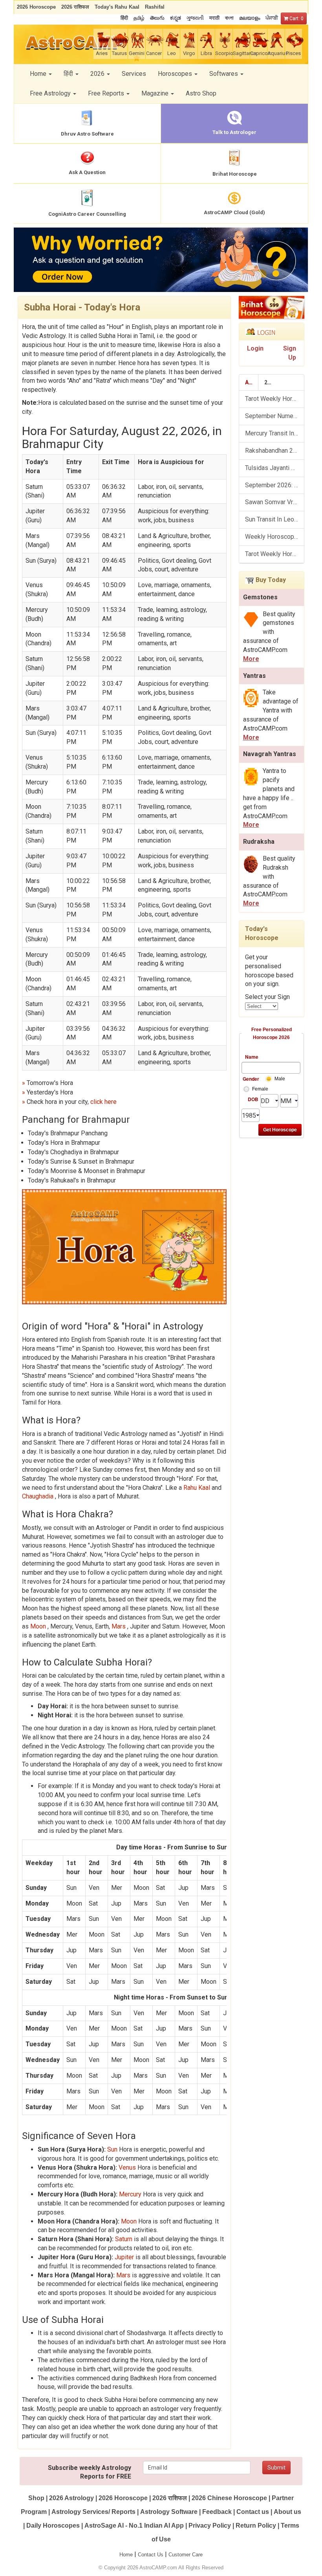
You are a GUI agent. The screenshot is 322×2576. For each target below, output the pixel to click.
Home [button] (39, 74)
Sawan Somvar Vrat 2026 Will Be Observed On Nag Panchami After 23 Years (275, 502)
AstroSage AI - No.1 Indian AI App (134, 2526)
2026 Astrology (71, 2498)
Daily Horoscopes (53, 2526)
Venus (127, 2167)
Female (260, 1089)
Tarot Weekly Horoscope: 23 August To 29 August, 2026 (275, 399)
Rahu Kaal (198, 1488)
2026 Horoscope (123, 2498)
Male (280, 1079)
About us (287, 2512)
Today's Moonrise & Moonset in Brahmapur (87, 1171)
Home (126, 2555)
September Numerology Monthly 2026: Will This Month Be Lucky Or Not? (275, 416)
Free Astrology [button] (51, 93)
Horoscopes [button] (176, 74)
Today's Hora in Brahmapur (64, 1143)
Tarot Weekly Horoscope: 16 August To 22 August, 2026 (275, 554)
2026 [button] (98, 74)
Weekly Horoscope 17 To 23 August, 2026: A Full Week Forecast (275, 537)
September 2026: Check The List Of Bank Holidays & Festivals (275, 485)
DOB (253, 1099)
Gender (251, 1079)
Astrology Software (169, 2512)
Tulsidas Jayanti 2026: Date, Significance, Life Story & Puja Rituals (275, 468)
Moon (39, 1626)
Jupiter (124, 2257)
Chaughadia (38, 1496)
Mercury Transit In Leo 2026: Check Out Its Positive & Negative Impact (275, 433)
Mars (119, 1626)
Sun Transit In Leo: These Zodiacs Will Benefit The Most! (275, 519)
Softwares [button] (224, 74)
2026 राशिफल (170, 2498)
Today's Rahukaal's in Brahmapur (72, 1180)
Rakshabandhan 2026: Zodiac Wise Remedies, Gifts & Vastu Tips (275, 451)
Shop (36, 2498)
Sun (112, 2149)
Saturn (124, 2239)
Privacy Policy (210, 2526)
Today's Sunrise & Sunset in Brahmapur (81, 1161)
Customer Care (186, 2555)
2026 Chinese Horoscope (229, 2498)
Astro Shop (201, 93)
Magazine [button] (156, 93)
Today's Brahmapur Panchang (68, 1133)
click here (103, 1102)
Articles (252, 382)
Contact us (253, 2512)
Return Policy (256, 2526)
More (251, 659)
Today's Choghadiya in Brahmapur (73, 1152)
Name (252, 1057)
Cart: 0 (296, 18)
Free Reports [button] (107, 93)
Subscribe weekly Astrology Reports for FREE (90, 2472)
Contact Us (151, 2555)
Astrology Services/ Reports (93, 2512)
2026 (271, 382)
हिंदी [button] (69, 74)
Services (134, 74)
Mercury (130, 2194)
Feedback (217, 2512)
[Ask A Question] (161, 260)
